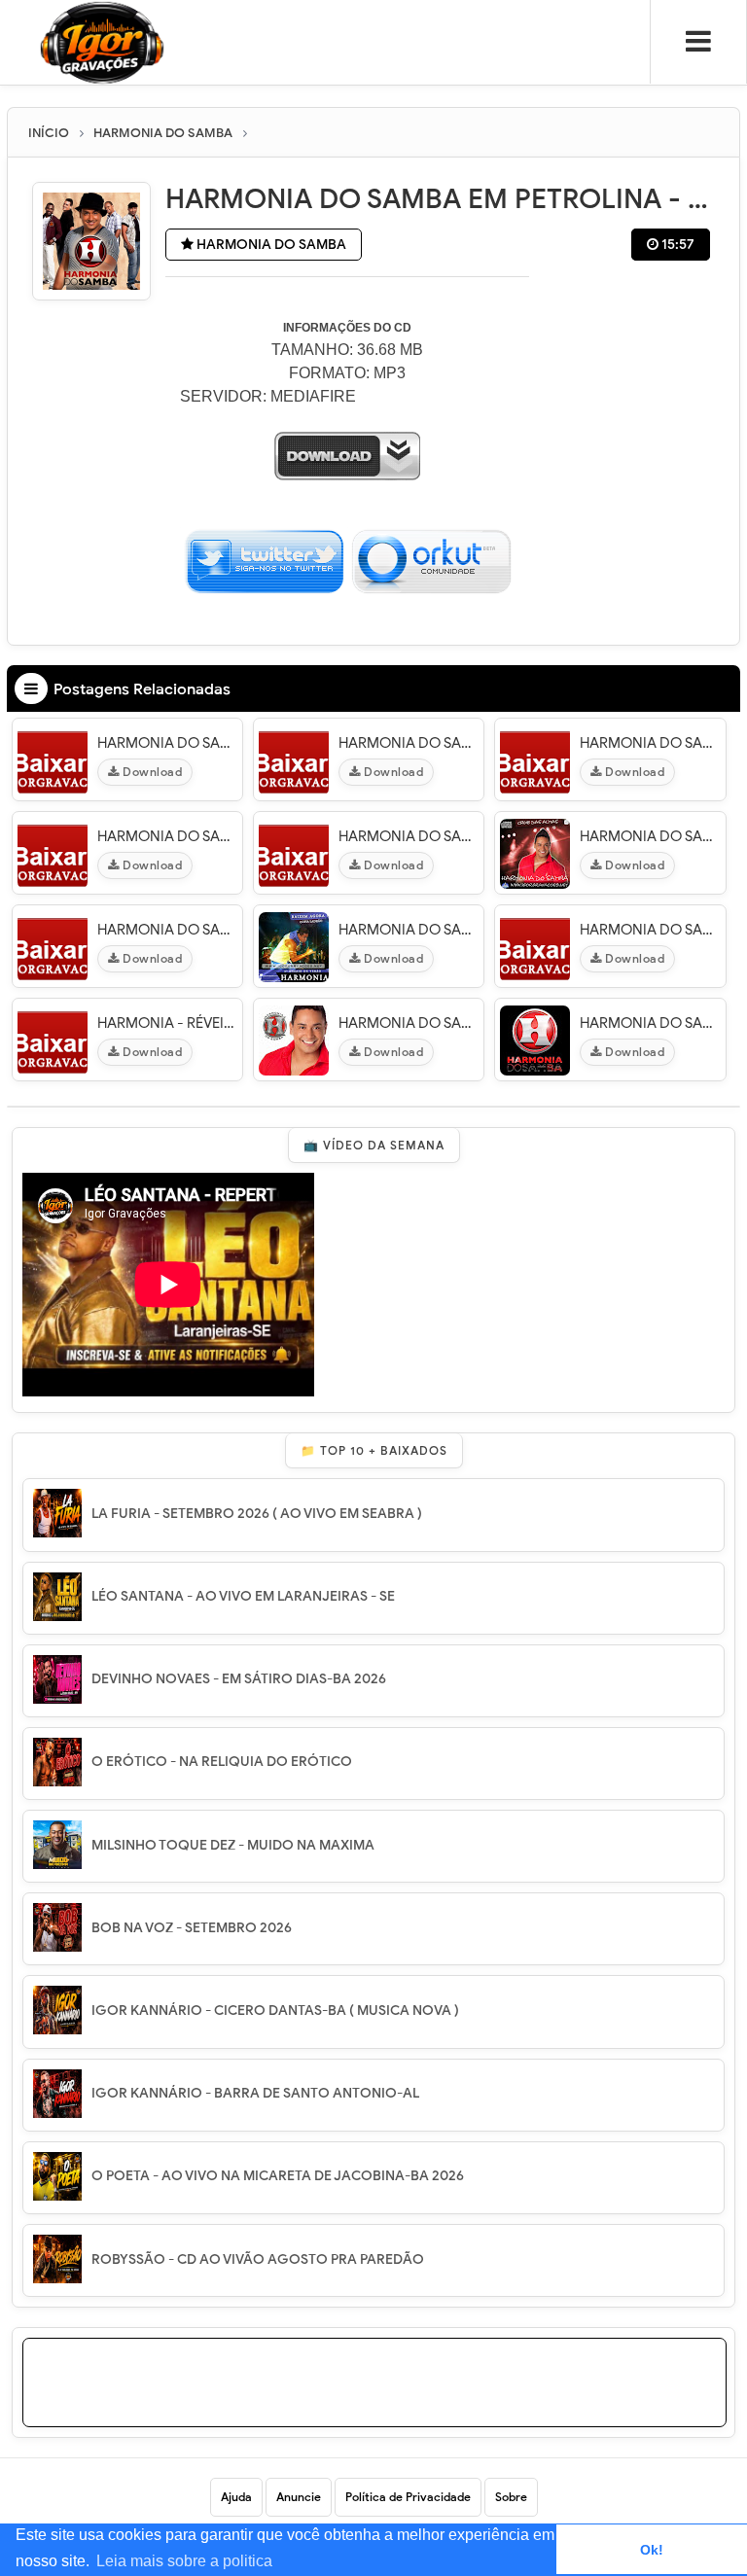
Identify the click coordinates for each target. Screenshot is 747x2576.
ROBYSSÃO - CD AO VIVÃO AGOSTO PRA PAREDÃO (258, 2259)
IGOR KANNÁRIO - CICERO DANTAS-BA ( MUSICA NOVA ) (275, 2011)
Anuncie (299, 2497)
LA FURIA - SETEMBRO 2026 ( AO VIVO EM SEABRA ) (257, 1514)
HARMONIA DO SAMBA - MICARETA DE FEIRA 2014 (650, 743)
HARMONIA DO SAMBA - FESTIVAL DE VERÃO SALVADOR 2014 (409, 743)
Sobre (511, 2497)
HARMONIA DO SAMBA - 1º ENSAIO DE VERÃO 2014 (167, 743)
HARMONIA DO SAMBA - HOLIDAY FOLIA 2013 (409, 836)
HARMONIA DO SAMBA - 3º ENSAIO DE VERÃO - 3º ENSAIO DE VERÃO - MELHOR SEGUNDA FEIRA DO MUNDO (409, 930)
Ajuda (236, 2497)
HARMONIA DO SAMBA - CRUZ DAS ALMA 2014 (650, 836)
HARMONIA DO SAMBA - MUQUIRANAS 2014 (650, 1023)
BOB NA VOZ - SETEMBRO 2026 (192, 1928)
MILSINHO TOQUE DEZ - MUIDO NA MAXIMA (233, 1845)
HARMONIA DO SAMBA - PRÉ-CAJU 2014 (650, 930)
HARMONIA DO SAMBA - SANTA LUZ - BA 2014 (409, 1023)
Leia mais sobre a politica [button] (184, 2561)
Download (151, 772)
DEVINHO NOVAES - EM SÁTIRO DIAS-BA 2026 (239, 1679)
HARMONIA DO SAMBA (270, 245)
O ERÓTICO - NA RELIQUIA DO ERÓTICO (222, 1762)
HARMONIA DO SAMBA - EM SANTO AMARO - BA (167, 930)
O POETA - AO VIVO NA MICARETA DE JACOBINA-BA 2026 (278, 2176)
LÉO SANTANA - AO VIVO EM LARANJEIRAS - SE (243, 1596)
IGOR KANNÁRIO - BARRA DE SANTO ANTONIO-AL (255, 2093)
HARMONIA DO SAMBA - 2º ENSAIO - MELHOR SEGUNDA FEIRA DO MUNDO (167, 836)
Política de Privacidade (408, 2497)
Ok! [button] (652, 2550)
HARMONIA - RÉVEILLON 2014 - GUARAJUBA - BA (167, 1023)
